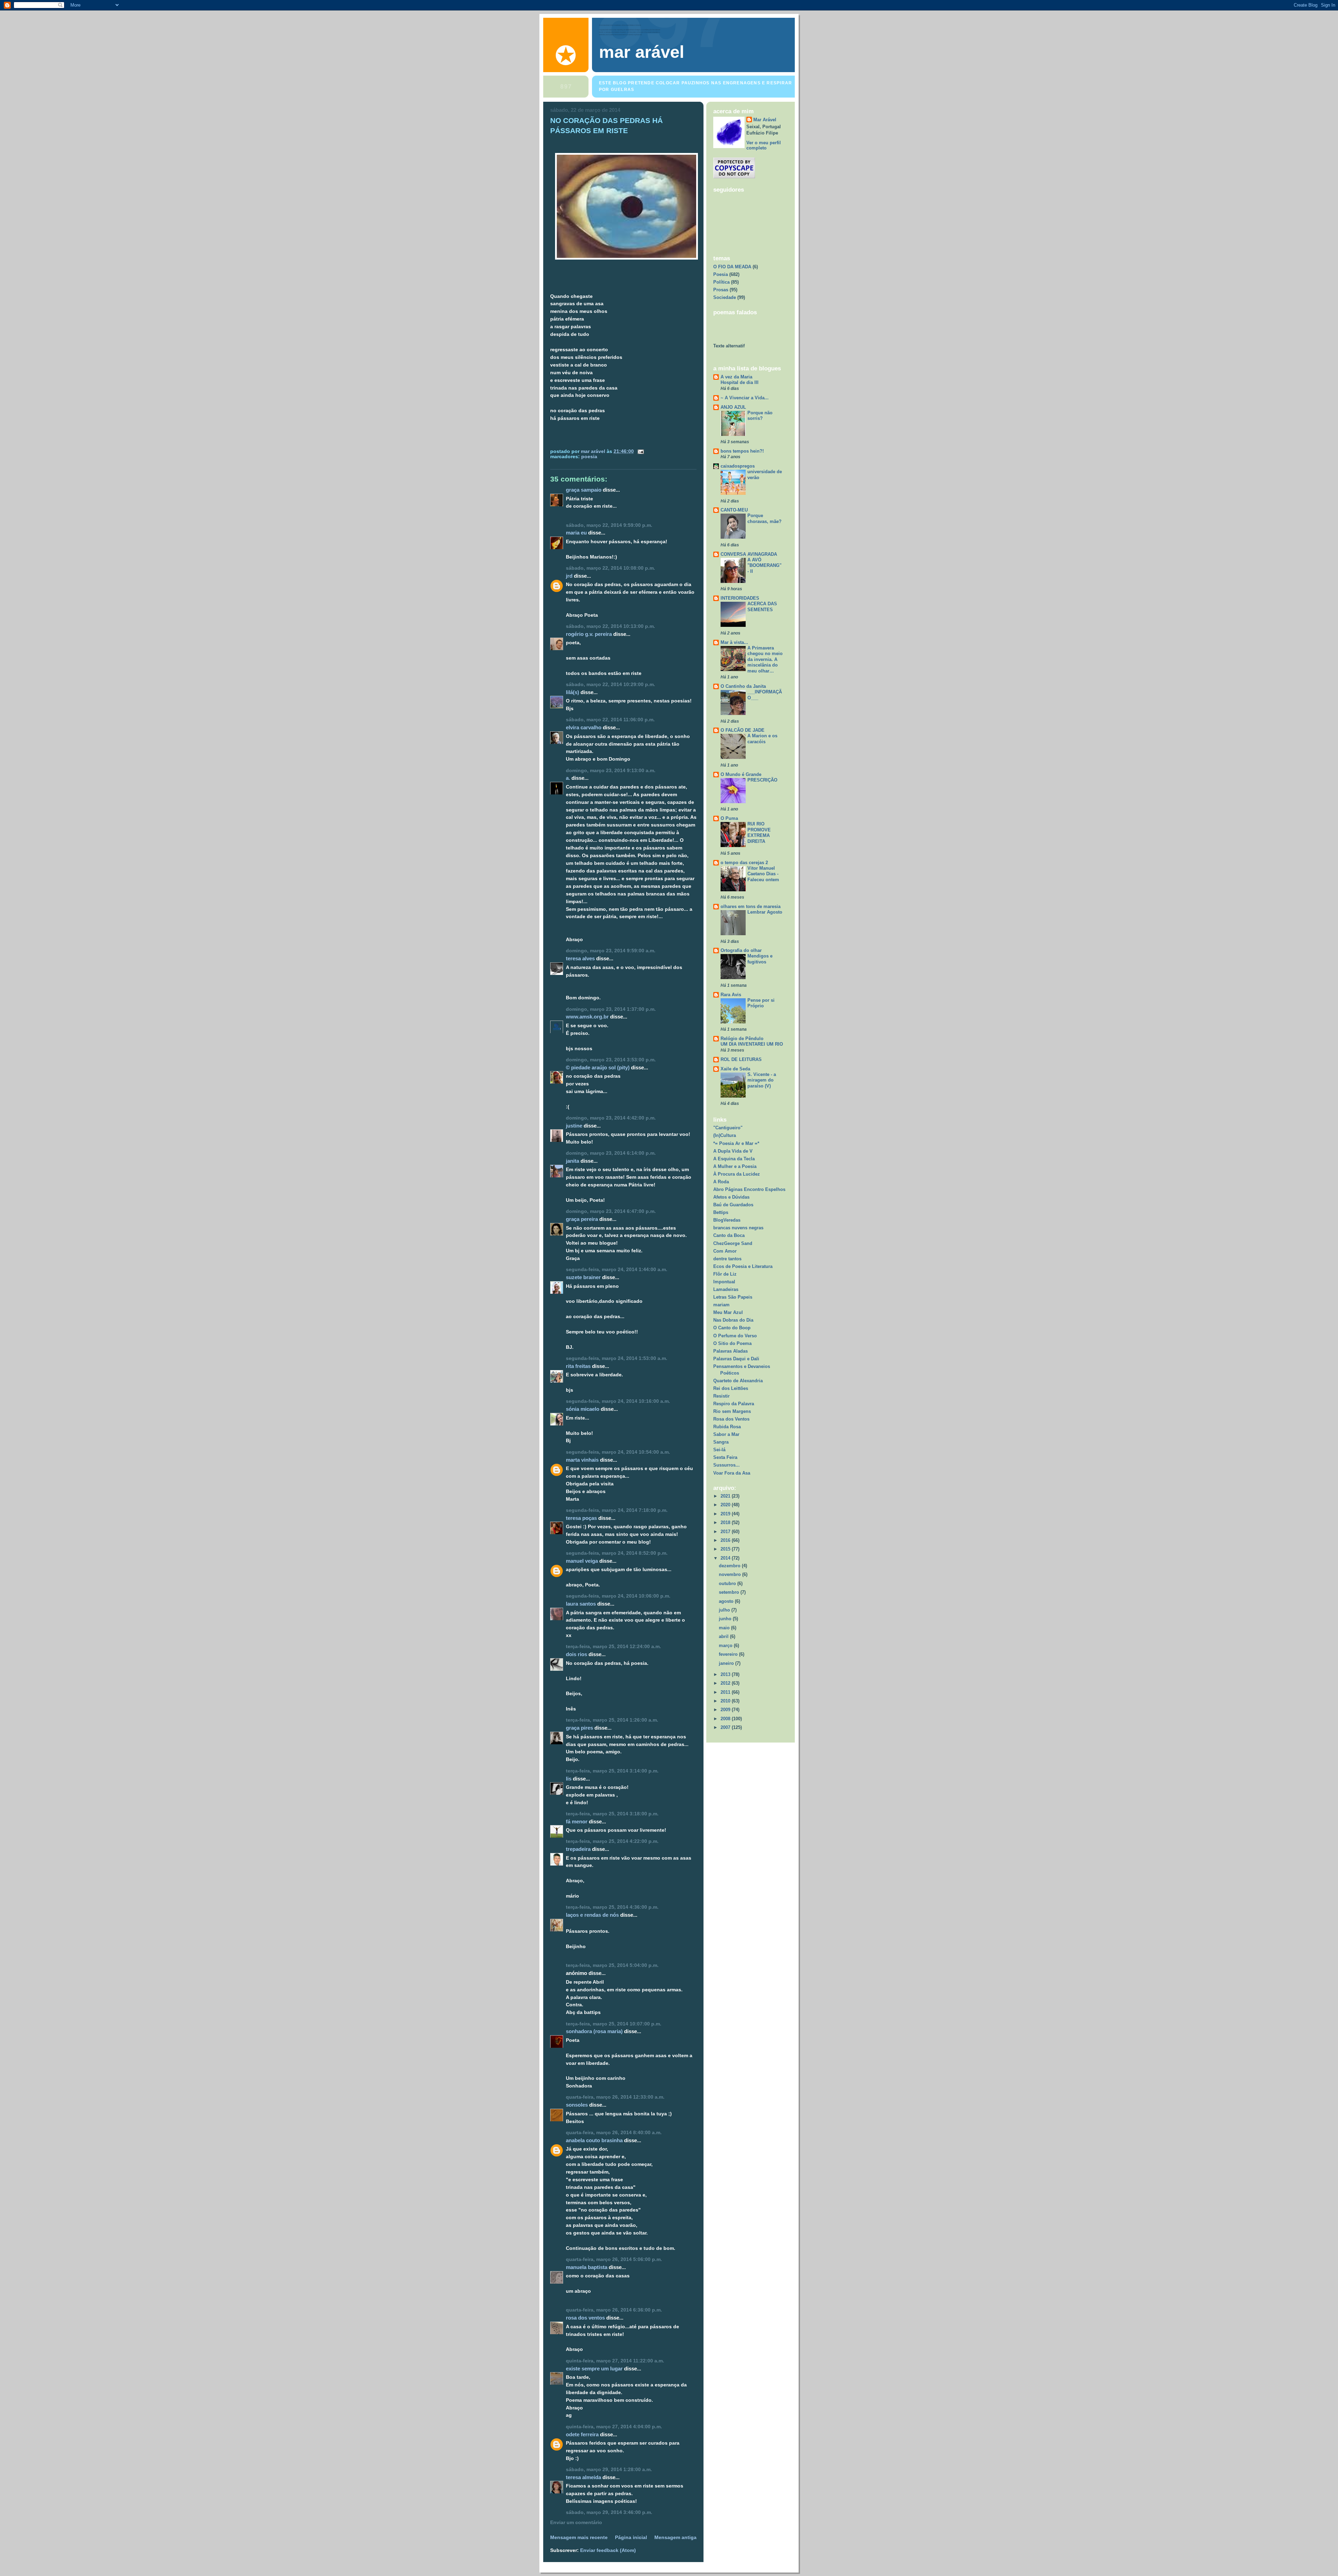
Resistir (721, 1396)
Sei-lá (719, 1450)
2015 (726, 1549)
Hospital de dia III (740, 382)
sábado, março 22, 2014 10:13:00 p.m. (610, 626)
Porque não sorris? (760, 416)
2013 (726, 1674)
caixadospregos (738, 466)
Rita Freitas (578, 1366)
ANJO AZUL (733, 407)
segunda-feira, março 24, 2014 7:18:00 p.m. (617, 1510)
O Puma (729, 818)
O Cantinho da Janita (743, 686)
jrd (569, 576)
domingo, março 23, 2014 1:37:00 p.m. (611, 1009)
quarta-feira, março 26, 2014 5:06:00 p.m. (614, 2259)
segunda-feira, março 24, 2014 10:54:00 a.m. (618, 1452)
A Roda (721, 1182)
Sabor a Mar (726, 1434)
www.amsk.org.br (587, 1017)
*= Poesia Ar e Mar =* (736, 1143)
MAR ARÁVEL (642, 52)
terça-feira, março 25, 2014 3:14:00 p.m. (612, 1771)
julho (725, 1610)
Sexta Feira (725, 1457)
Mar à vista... (734, 642)
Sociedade (725, 297)
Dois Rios (576, 1654)
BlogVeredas (727, 1220)
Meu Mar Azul (728, 1312)
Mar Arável (765, 120)
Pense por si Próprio (761, 1003)
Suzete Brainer (583, 1277)
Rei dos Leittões (731, 1388)
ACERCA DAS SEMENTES (762, 607)
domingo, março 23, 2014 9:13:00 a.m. (611, 771)
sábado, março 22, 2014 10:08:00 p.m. (610, 568)
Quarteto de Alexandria (738, 1381)
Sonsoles (577, 2105)
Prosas (721, 290)
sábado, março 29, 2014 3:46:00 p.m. (609, 2512)
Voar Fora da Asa (732, 1473)
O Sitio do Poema (732, 1343)
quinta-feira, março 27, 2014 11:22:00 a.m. (615, 2361)
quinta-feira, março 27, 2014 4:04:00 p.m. (614, 2427)
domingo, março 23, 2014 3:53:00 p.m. (611, 1060)
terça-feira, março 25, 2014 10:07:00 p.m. (614, 2024)
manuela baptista (587, 2267)
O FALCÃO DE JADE (743, 730)
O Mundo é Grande (741, 774)
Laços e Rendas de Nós (592, 1915)
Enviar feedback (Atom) (608, 2550)
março (726, 1645)
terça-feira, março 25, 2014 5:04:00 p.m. (612, 1965)
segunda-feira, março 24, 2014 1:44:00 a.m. (617, 1270)
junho (726, 1619)
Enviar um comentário (576, 2523)
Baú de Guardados (733, 1205)
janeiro (727, 1663)
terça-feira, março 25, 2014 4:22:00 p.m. (612, 1841)
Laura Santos (581, 1604)
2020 (726, 1505)
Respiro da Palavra (734, 1404)
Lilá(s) (572, 692)
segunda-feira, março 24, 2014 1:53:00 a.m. (617, 1358)
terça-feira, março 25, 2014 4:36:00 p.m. (612, 1907)
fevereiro (729, 1654)
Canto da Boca (729, 1235)
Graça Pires (579, 1728)
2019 (726, 1514)
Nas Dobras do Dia (733, 1320)
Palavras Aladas (730, 1351)
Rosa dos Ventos (585, 2318)
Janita (572, 1161)
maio (725, 1628)
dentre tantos (727, 1259)
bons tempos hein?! (742, 451)
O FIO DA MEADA (732, 267)
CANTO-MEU (734, 510)
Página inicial (631, 2537)
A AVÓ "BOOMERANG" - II (764, 566)
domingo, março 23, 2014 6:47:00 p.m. (611, 1211)
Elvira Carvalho (584, 727)
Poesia (589, 457)
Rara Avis (731, 995)
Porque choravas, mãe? (764, 518)
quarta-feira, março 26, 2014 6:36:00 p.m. (614, 2310)
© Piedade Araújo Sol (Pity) (598, 1067)
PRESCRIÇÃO (762, 780)
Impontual (724, 1282)
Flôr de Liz (725, 1274)
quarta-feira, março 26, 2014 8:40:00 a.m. (614, 2133)
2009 (726, 1710)
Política (721, 282)
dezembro (730, 1566)
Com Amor (725, 1251)
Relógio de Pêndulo (742, 1039)
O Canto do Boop (732, 1328)
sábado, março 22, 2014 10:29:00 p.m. (610, 685)
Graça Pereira (582, 1219)
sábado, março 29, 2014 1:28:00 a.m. (609, 2470)
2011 (726, 1692)
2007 (726, 1727)
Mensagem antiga (675, 2537)
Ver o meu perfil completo (764, 145)
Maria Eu (576, 533)
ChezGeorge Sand (733, 1243)
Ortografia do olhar (741, 950)
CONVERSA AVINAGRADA (749, 554)
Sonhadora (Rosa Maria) (594, 2031)
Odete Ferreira (582, 2434)
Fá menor (577, 1821)
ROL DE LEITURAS (741, 1059)
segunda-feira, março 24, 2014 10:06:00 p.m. (618, 1596)
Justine (574, 1126)
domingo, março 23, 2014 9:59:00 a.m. (611, 951)
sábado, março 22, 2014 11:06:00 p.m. (610, 720)
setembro (730, 1592)
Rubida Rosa (727, 1427)
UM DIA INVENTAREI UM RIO (752, 1044)
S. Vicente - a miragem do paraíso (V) (762, 1080)
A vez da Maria (736, 377)
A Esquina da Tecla (734, 1159)
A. (568, 778)
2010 (726, 1701)
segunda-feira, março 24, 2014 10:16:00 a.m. (618, 1401)
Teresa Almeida (583, 2477)
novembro (730, 1574)
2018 (726, 1522)
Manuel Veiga (582, 1561)
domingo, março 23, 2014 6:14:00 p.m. (611, 1153)
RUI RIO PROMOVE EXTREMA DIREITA (759, 833)
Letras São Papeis (733, 1297)
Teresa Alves (580, 958)
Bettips (721, 1212)
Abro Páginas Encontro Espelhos (749, 1189)
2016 (726, 1540)
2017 (726, 1532)
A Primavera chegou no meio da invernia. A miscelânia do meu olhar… (765, 659)
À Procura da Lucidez (737, 1174)
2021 (726, 1496)
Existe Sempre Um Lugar (594, 2369)
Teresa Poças (581, 1518)
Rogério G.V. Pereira (589, 634)
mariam (721, 1305)
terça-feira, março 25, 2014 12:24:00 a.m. (613, 1647)
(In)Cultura (725, 1135)
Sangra (721, 1442)
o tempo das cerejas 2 (744, 863)
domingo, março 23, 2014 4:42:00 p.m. (611, 1118)
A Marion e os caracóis (762, 739)
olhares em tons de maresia (751, 906)
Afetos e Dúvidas (731, 1197)
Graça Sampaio (584, 490)
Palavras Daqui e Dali (736, 1359)
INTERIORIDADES (740, 598)
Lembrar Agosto (765, 912)
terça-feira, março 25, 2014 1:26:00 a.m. (612, 1720)
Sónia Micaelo (583, 1409)
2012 (726, 1683)
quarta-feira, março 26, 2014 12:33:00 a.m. (615, 2097)
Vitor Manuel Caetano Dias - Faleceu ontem (763, 874)
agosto (727, 1601)
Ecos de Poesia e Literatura (743, 1266)
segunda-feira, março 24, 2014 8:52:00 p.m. (617, 1553)
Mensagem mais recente (579, 2537)
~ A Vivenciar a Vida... (745, 398)
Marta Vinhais (582, 1460)
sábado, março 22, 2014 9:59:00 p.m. (609, 525)
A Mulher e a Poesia (735, 1166)
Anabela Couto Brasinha (594, 2140)
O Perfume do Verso (735, 1336)
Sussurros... (726, 1465)
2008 (726, 1719)
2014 (726, 1558)
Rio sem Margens (732, 1411)
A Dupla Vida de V (733, 1151)
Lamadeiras (726, 1289)
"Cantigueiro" (728, 1128)
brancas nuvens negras (738, 1228)
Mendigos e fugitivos (760, 959)
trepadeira (578, 1849)
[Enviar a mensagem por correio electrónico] (640, 451)
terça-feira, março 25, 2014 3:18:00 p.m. (612, 1814)
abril (724, 1636)
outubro (728, 1583)
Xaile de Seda (735, 1069)
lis (569, 1779)
